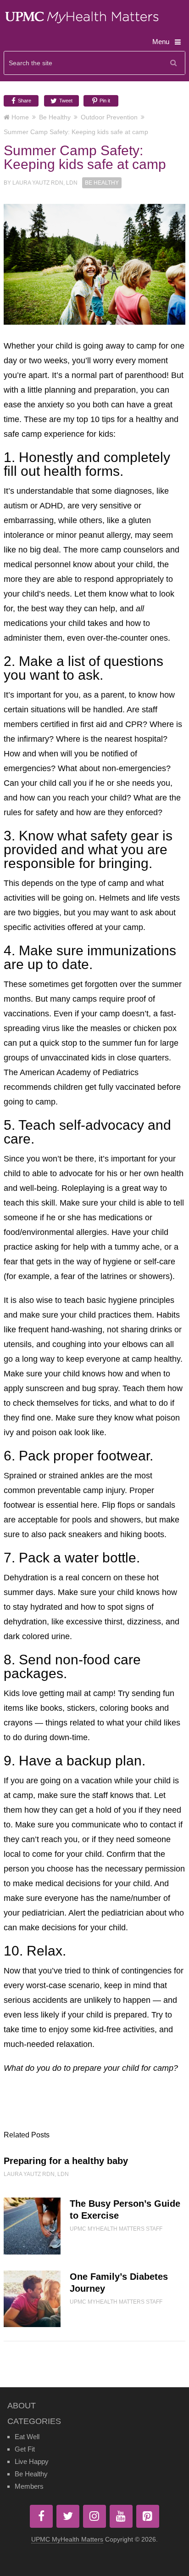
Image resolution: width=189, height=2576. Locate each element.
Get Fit (25, 2449)
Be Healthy (55, 117)
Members (29, 2486)
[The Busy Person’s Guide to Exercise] (32, 2226)
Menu (161, 42)
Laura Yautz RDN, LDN (45, 183)
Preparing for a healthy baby (66, 2161)
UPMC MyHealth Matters (67, 2539)
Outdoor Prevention (109, 117)
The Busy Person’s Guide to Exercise (125, 2210)
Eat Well (27, 2437)
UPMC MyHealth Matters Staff (116, 2229)
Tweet (65, 101)
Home (20, 117)
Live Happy (32, 2461)
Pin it (104, 101)
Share (24, 101)
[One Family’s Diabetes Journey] (32, 2299)
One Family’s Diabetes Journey (119, 2283)
